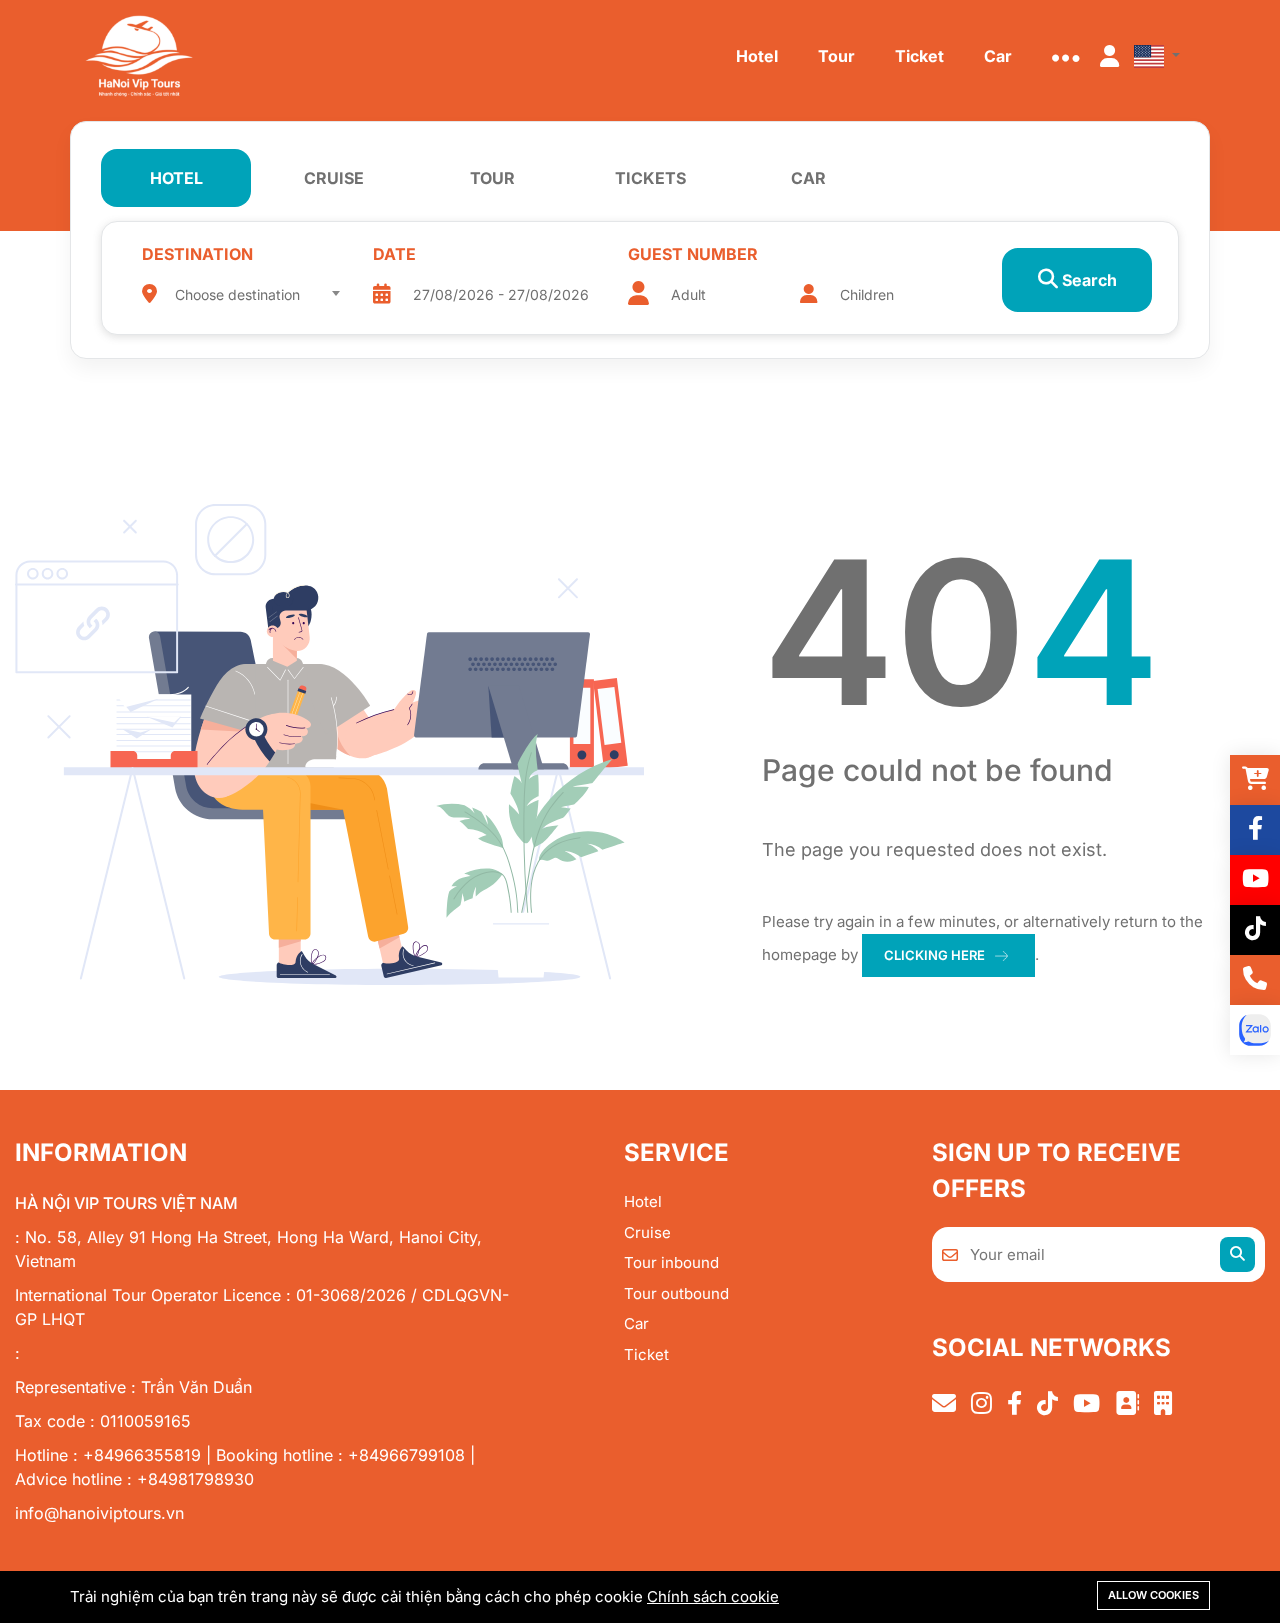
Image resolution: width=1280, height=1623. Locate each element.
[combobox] (257, 288)
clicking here (934, 955)
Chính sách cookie (713, 1596)
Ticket (646, 1354)
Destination (197, 254)
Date (394, 254)
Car (636, 1323)
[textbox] (257, 295)
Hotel (643, 1201)
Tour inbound (671, 1262)
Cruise (647, 1232)
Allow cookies (1153, 1595)
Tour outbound (676, 1293)
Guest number (693, 254)
